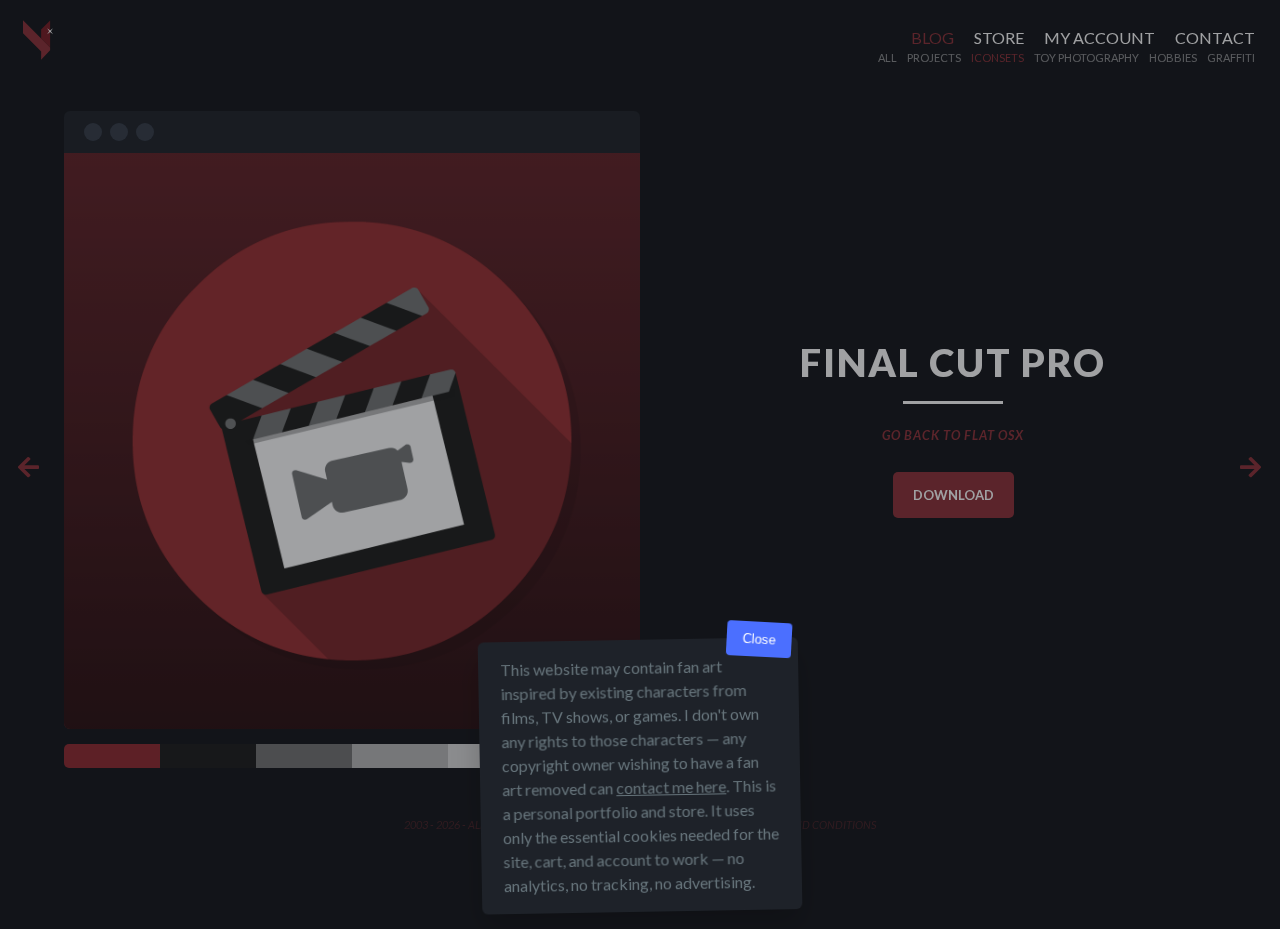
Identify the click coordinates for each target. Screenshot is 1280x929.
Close (759, 639)
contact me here (671, 786)
